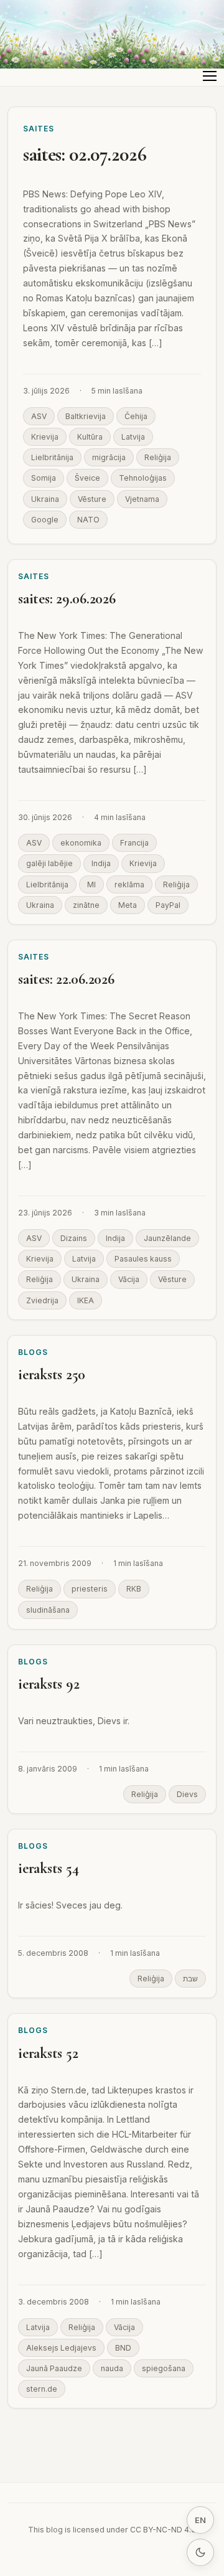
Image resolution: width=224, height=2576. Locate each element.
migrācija (109, 457)
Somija (44, 478)
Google (45, 520)
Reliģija (158, 457)
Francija (134, 843)
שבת (190, 1979)
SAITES (39, 129)
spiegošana (164, 2368)
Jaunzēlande (167, 1238)
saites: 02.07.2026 (85, 154)
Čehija (136, 416)
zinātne (86, 905)
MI (91, 885)
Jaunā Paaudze (54, 2368)
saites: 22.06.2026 (66, 979)
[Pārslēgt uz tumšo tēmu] (200, 2552)
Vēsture (92, 499)
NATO (88, 520)
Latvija (133, 437)
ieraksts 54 (48, 1868)
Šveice (87, 478)
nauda (112, 2368)
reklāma (129, 885)
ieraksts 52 (48, 2053)
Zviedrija (42, 1300)
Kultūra (90, 437)
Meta (128, 905)
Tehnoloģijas (143, 478)
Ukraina (45, 499)
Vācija (129, 1279)
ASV (39, 416)
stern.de (42, 2389)
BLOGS (33, 1352)
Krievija (45, 437)
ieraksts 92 (49, 1684)
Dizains (74, 1238)
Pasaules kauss (143, 1259)
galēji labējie (49, 863)
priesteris (90, 1589)
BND (123, 2348)
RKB (134, 1589)
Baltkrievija (86, 416)
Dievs (187, 1794)
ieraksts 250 (52, 1375)
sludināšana (48, 1610)
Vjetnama (142, 499)
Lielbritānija (52, 457)
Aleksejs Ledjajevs (61, 2348)
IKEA (86, 1300)
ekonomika (81, 843)
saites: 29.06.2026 (67, 599)
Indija (101, 863)
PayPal (168, 905)
